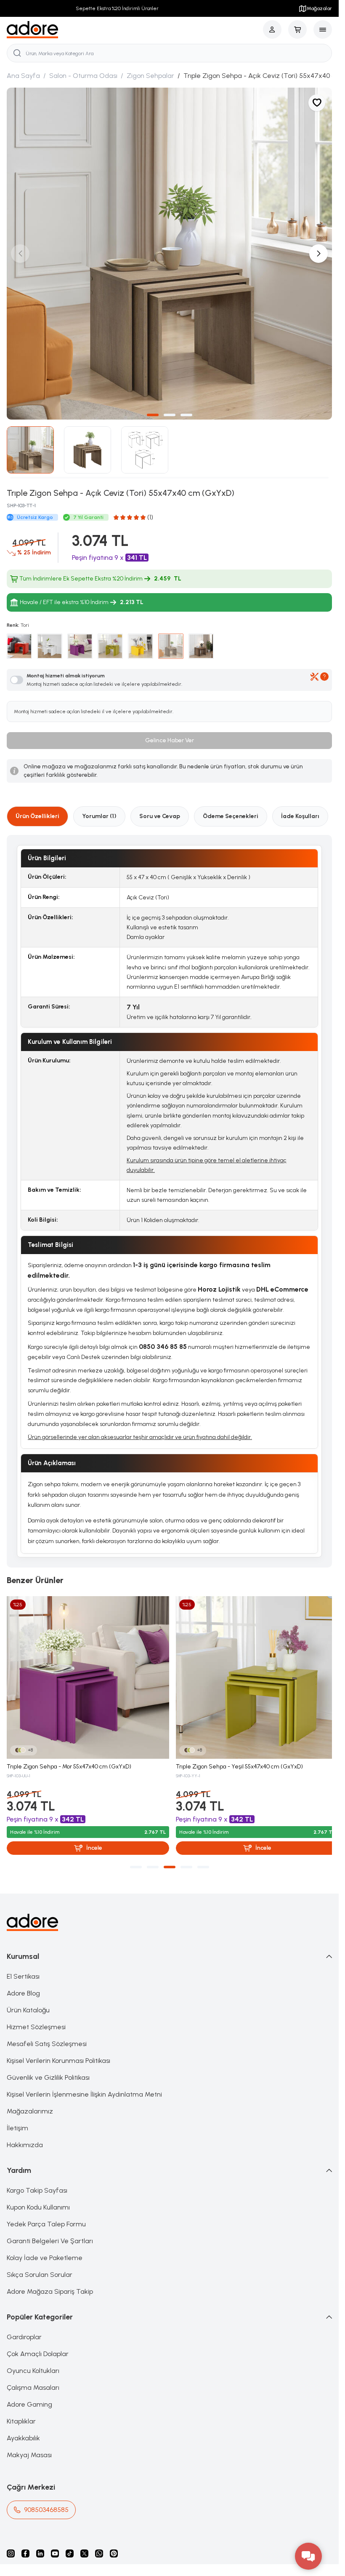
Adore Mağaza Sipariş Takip (50, 2282)
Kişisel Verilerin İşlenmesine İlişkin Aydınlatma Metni (84, 2085)
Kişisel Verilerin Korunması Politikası (58, 2051)
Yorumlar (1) (99, 810)
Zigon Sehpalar (150, 76)
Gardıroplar (24, 2328)
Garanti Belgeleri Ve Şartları (50, 2232)
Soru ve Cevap (160, 810)
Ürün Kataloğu (28, 2001)
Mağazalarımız (30, 2102)
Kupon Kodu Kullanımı (38, 2198)
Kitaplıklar (21, 2412)
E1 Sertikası (23, 1967)
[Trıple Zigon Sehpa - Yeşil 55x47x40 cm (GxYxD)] (253, 1670)
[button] (153, 409)
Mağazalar (319, 8)
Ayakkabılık (23, 2429)
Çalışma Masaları (33, 2378)
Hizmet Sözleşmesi (36, 2018)
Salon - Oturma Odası (83, 76)
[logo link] (33, 30)
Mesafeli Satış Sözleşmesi (47, 2034)
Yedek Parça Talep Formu (46, 2215)
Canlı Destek (83, 1351)
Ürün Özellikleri (37, 810)
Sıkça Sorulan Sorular (40, 2265)
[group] (169, 250)
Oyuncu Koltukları (33, 2361)
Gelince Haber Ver (170, 734)
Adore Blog (23, 1984)
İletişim (17, 2119)
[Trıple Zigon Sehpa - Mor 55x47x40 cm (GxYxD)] (86, 1670)
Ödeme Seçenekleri (231, 810)
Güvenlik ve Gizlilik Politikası (48, 2068)
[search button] (17, 53)
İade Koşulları (300, 810)
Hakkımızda (25, 2136)
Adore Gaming (29, 2395)
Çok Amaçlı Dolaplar (38, 2345)
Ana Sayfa (23, 76)
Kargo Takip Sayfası (37, 2181)
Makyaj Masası (29, 2446)
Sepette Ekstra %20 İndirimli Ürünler (115, 8)
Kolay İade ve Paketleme (45, 2248)
